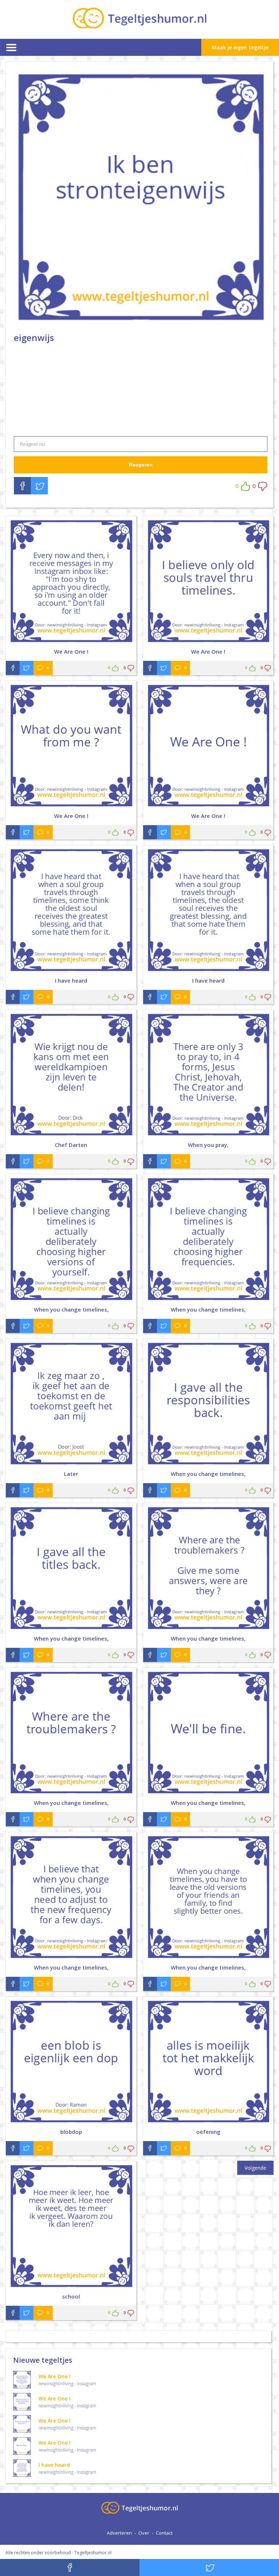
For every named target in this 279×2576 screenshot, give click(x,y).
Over (144, 2533)
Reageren (141, 465)
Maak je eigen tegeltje (240, 47)
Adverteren (119, 2533)
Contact (164, 2533)
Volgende (255, 2168)
